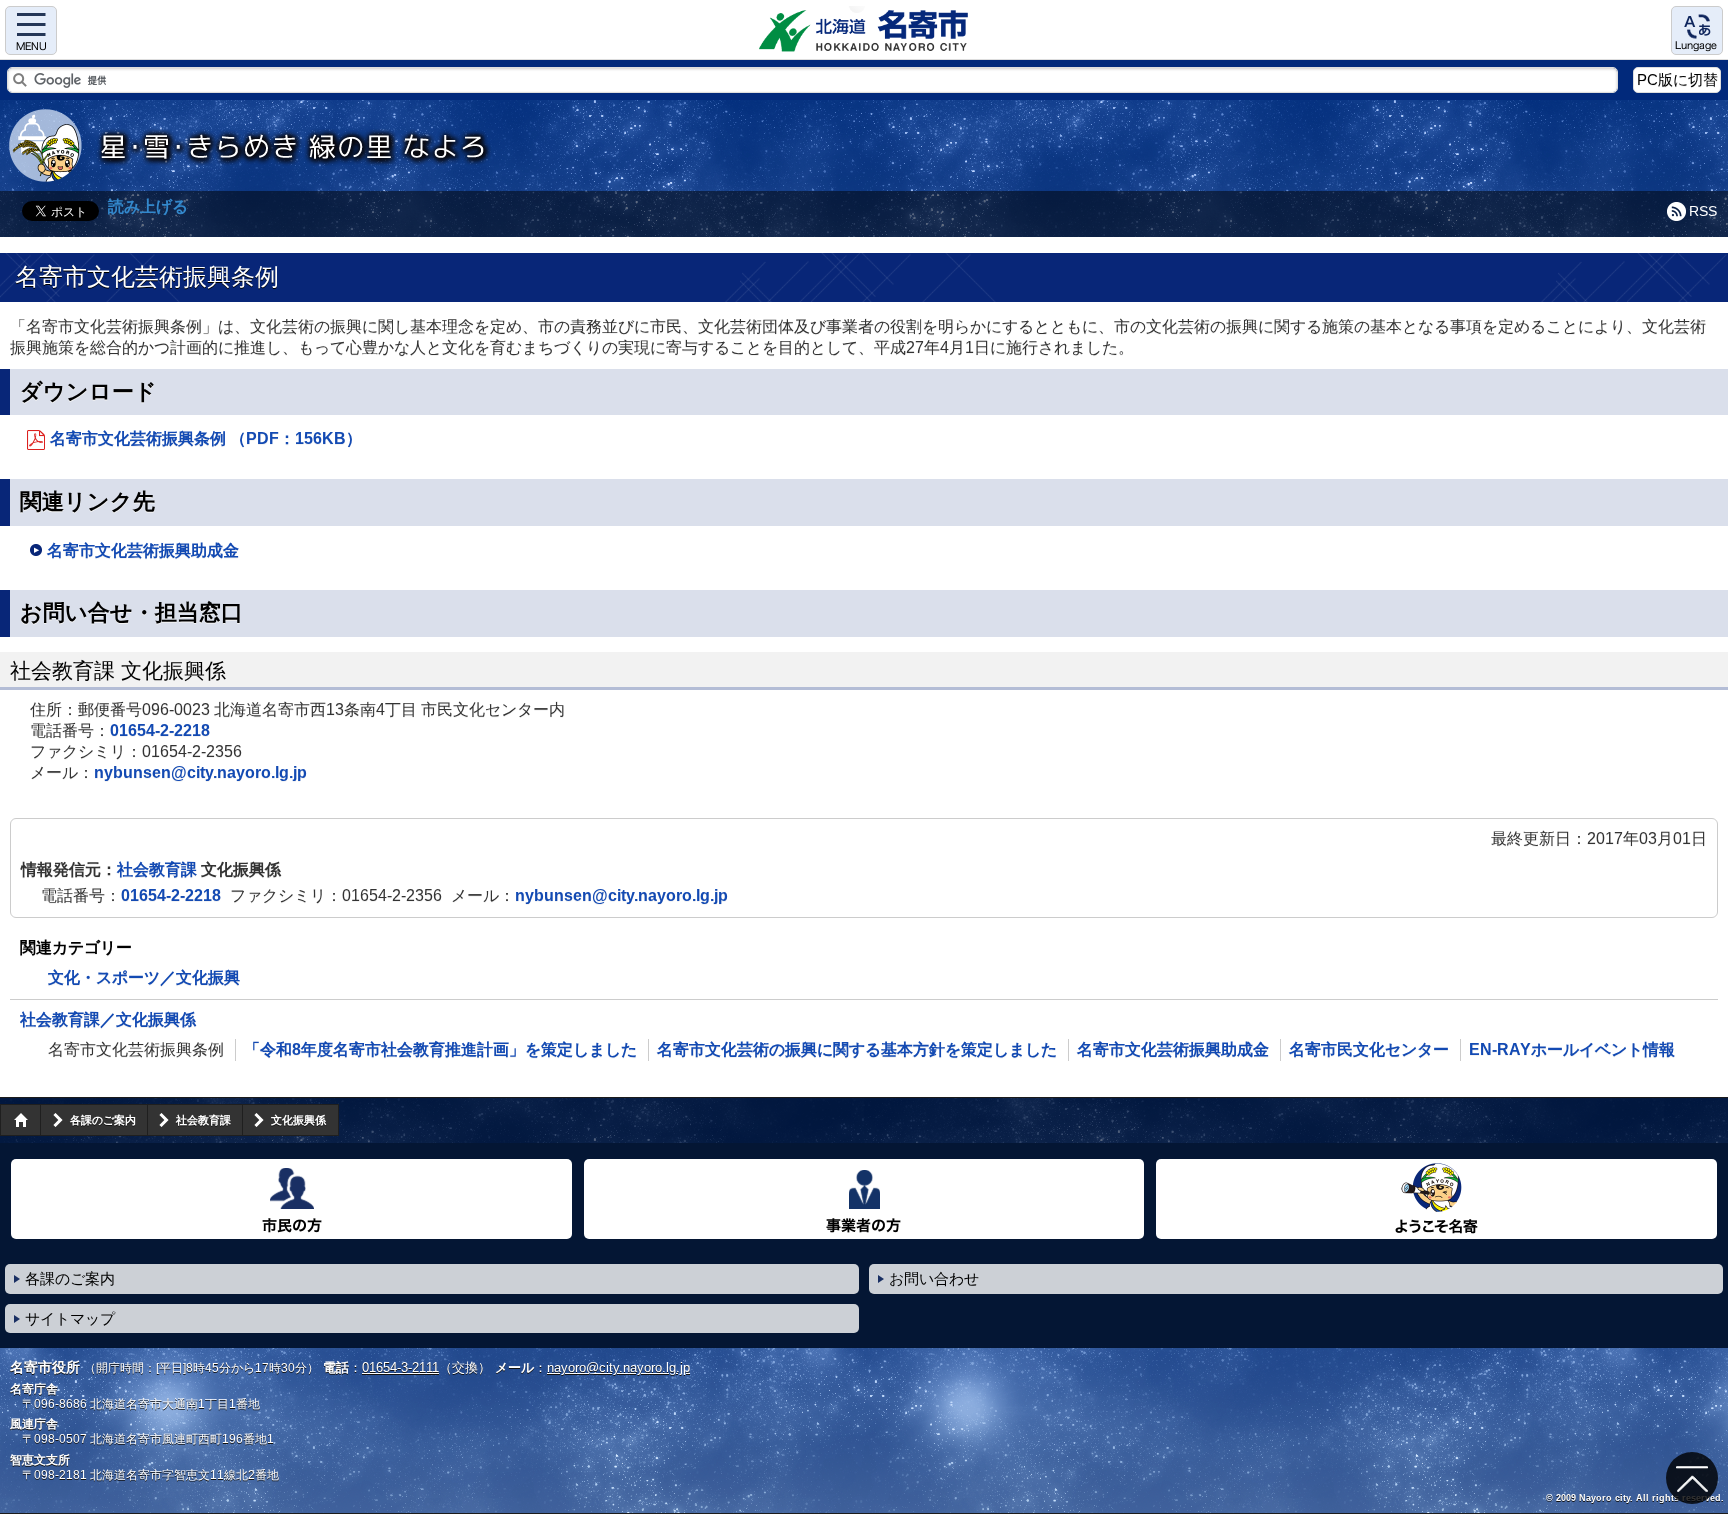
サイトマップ (70, 1318)
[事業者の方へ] (864, 1199)
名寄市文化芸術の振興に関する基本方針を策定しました (857, 1049)
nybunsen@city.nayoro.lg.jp (200, 772)
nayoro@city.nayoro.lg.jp (618, 1367)
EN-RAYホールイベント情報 (1572, 1049)
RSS (1703, 211)
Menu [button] (31, 30)
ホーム (20, 1120)
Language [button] (1697, 30)
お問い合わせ (934, 1278)
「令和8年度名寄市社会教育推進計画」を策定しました (440, 1049)
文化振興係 (298, 1120)
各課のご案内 (103, 1120)
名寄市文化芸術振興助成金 (143, 550)
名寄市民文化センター (1369, 1049)
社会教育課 (159, 869)
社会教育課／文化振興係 (108, 1019)
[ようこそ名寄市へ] (1436, 1199)
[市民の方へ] (291, 1199)
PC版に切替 (1677, 79)
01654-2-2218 (160, 730)
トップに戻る (1692, 1478)
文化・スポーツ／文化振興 (144, 977)
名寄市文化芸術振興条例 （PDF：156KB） (206, 438)
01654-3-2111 (400, 1367)
